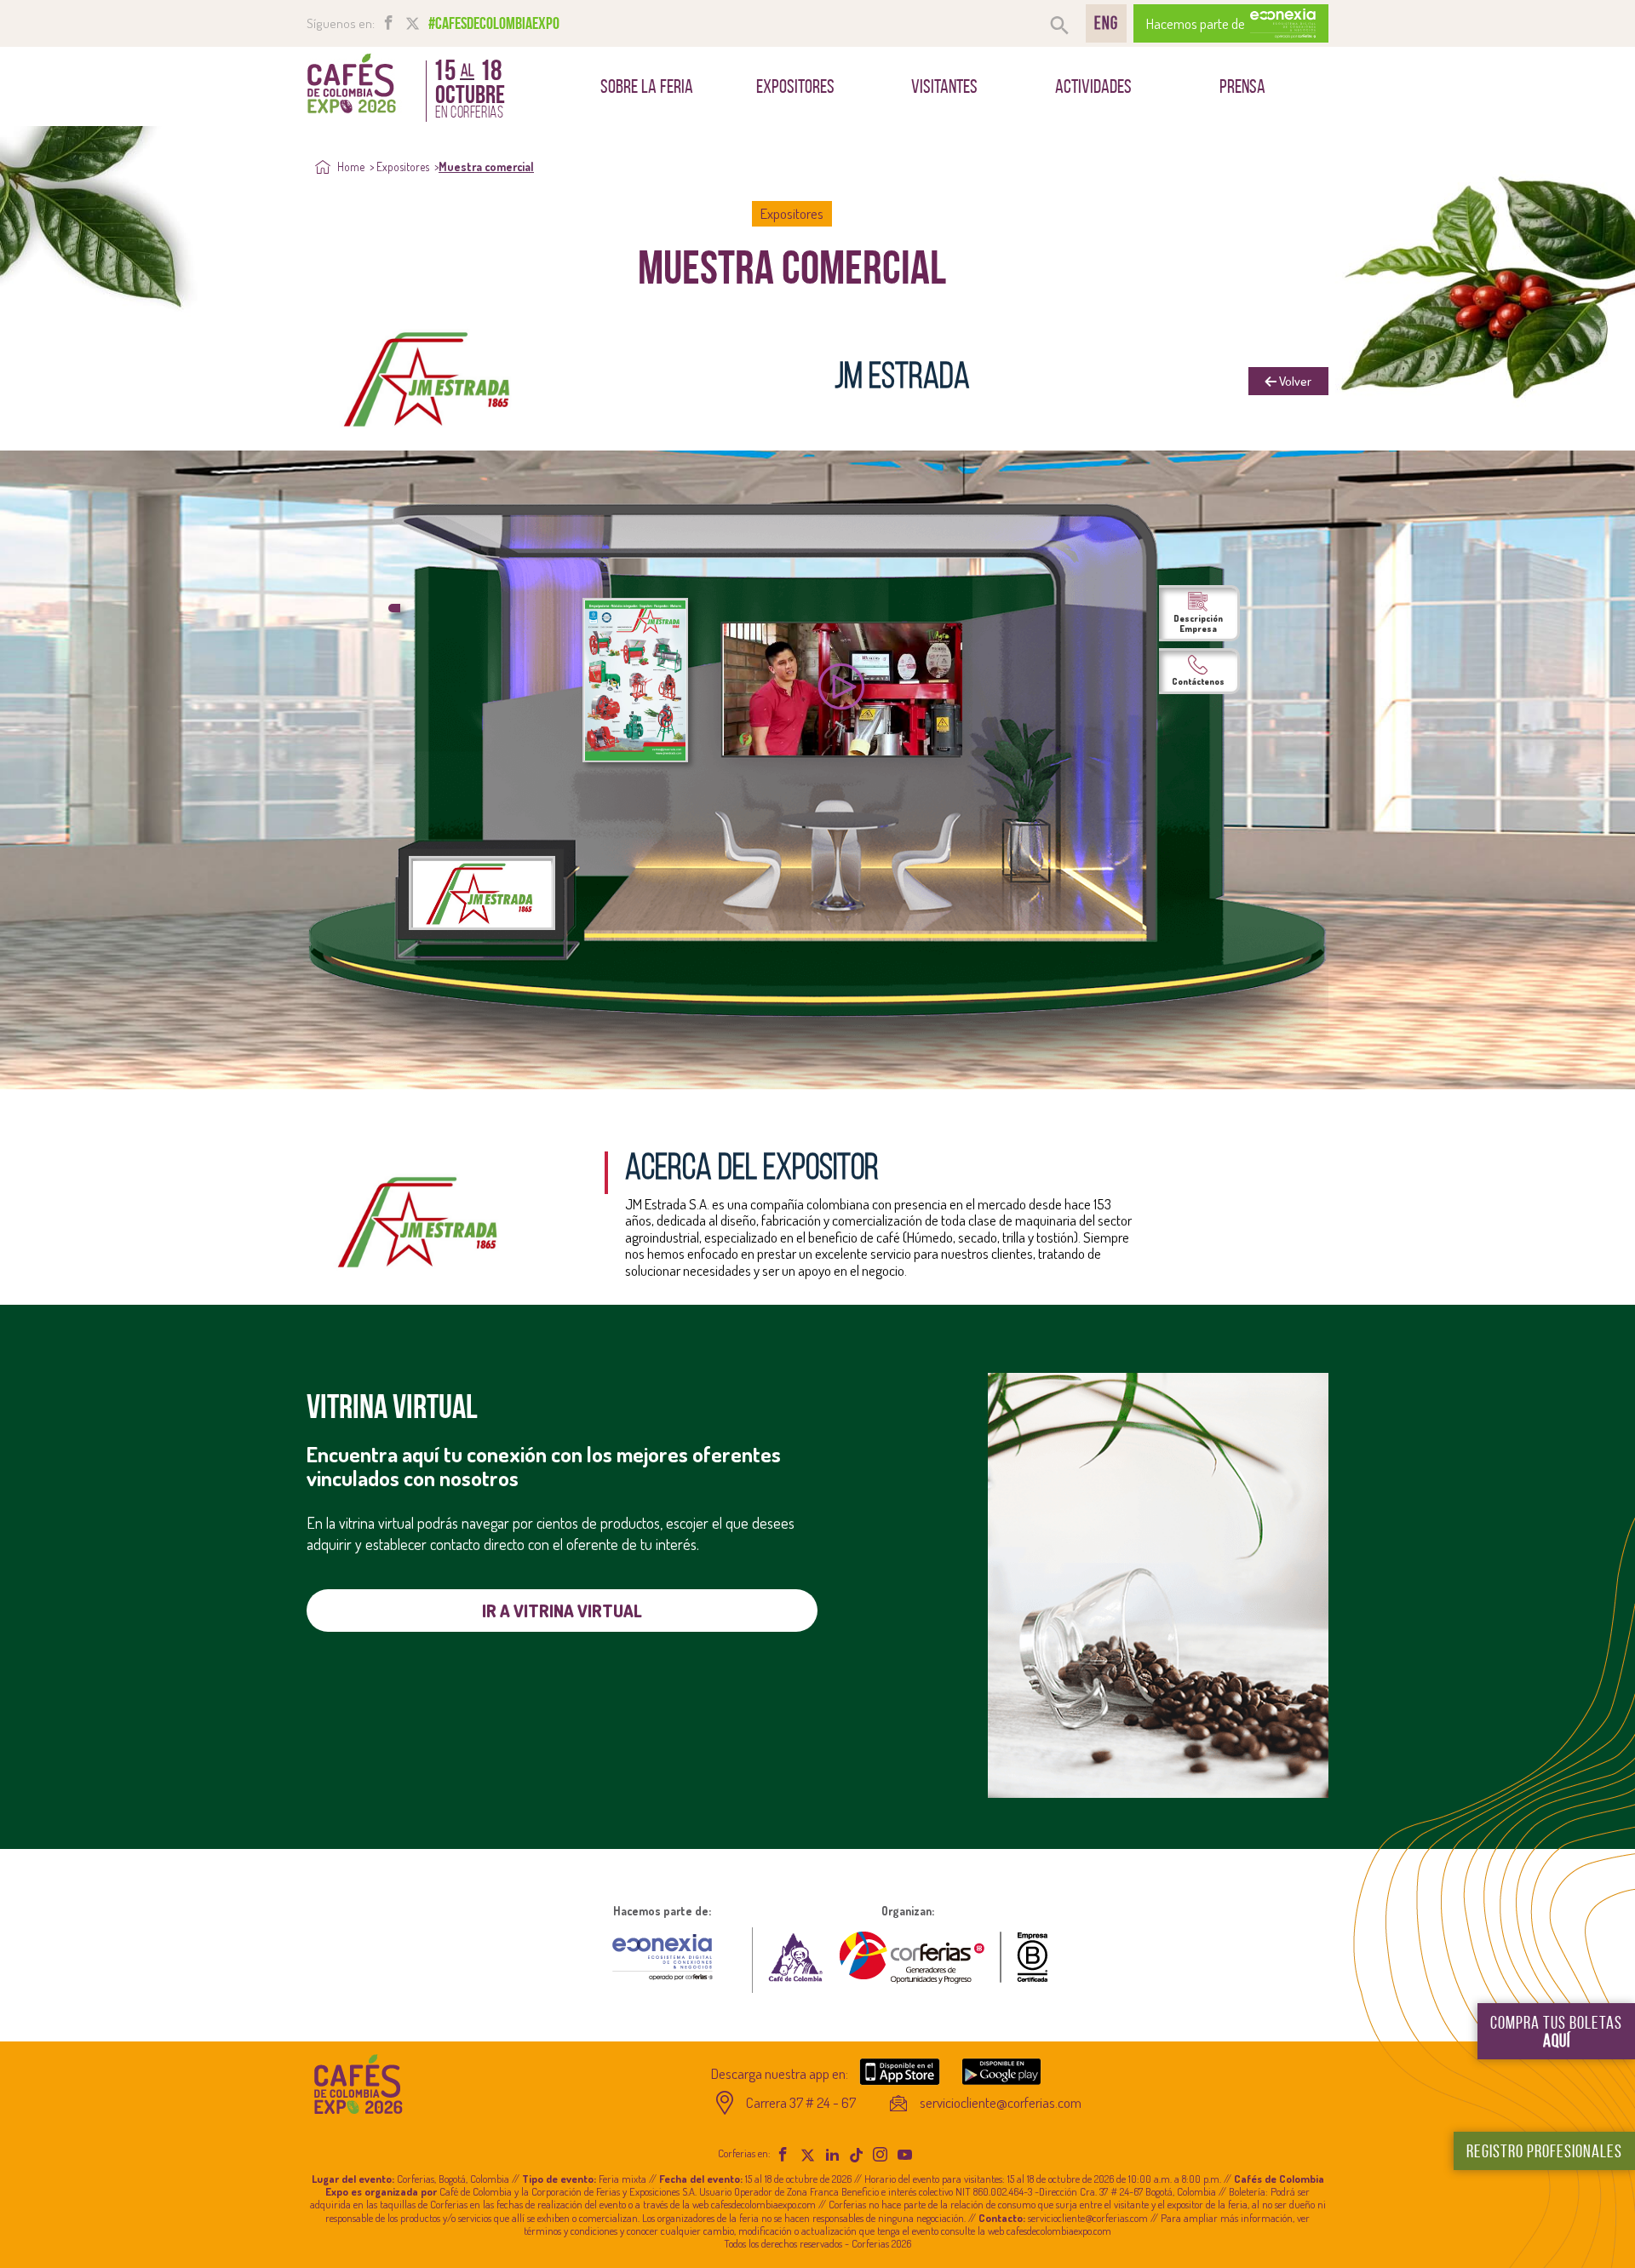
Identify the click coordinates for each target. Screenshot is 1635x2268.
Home (350, 167)
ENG (1106, 23)
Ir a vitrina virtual (562, 1611)
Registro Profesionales (1544, 2151)
